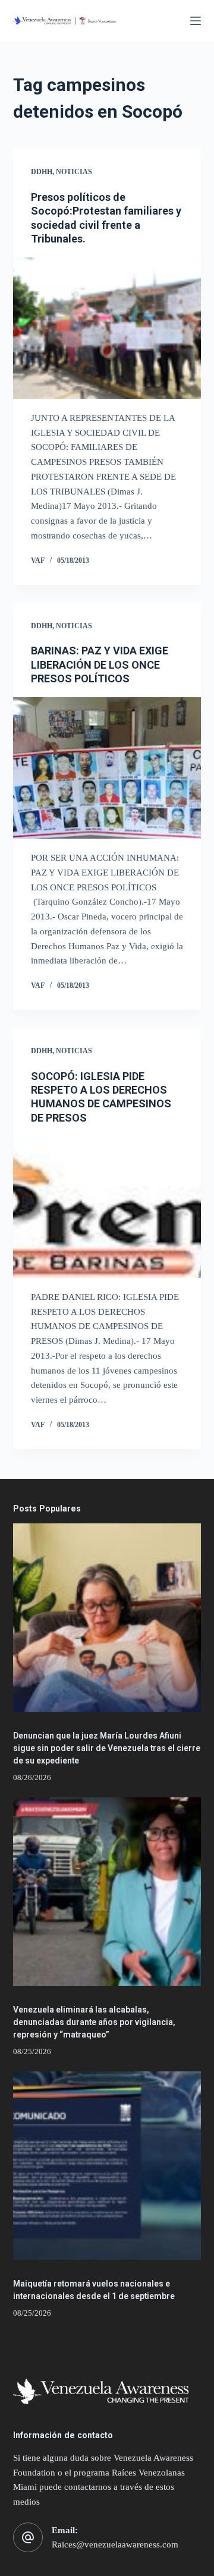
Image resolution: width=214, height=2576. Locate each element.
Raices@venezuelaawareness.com (115, 2544)
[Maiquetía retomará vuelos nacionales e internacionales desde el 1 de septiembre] (107, 2166)
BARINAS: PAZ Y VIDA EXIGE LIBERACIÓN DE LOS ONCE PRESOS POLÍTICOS (100, 665)
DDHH (42, 172)
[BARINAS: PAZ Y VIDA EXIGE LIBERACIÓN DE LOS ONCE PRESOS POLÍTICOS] (107, 768)
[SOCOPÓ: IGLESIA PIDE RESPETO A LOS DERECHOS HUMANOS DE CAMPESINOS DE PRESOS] (107, 1207)
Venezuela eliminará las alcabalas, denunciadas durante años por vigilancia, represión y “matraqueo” (94, 2022)
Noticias (74, 172)
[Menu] (196, 21)
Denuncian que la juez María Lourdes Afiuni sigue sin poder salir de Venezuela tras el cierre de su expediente (107, 1748)
